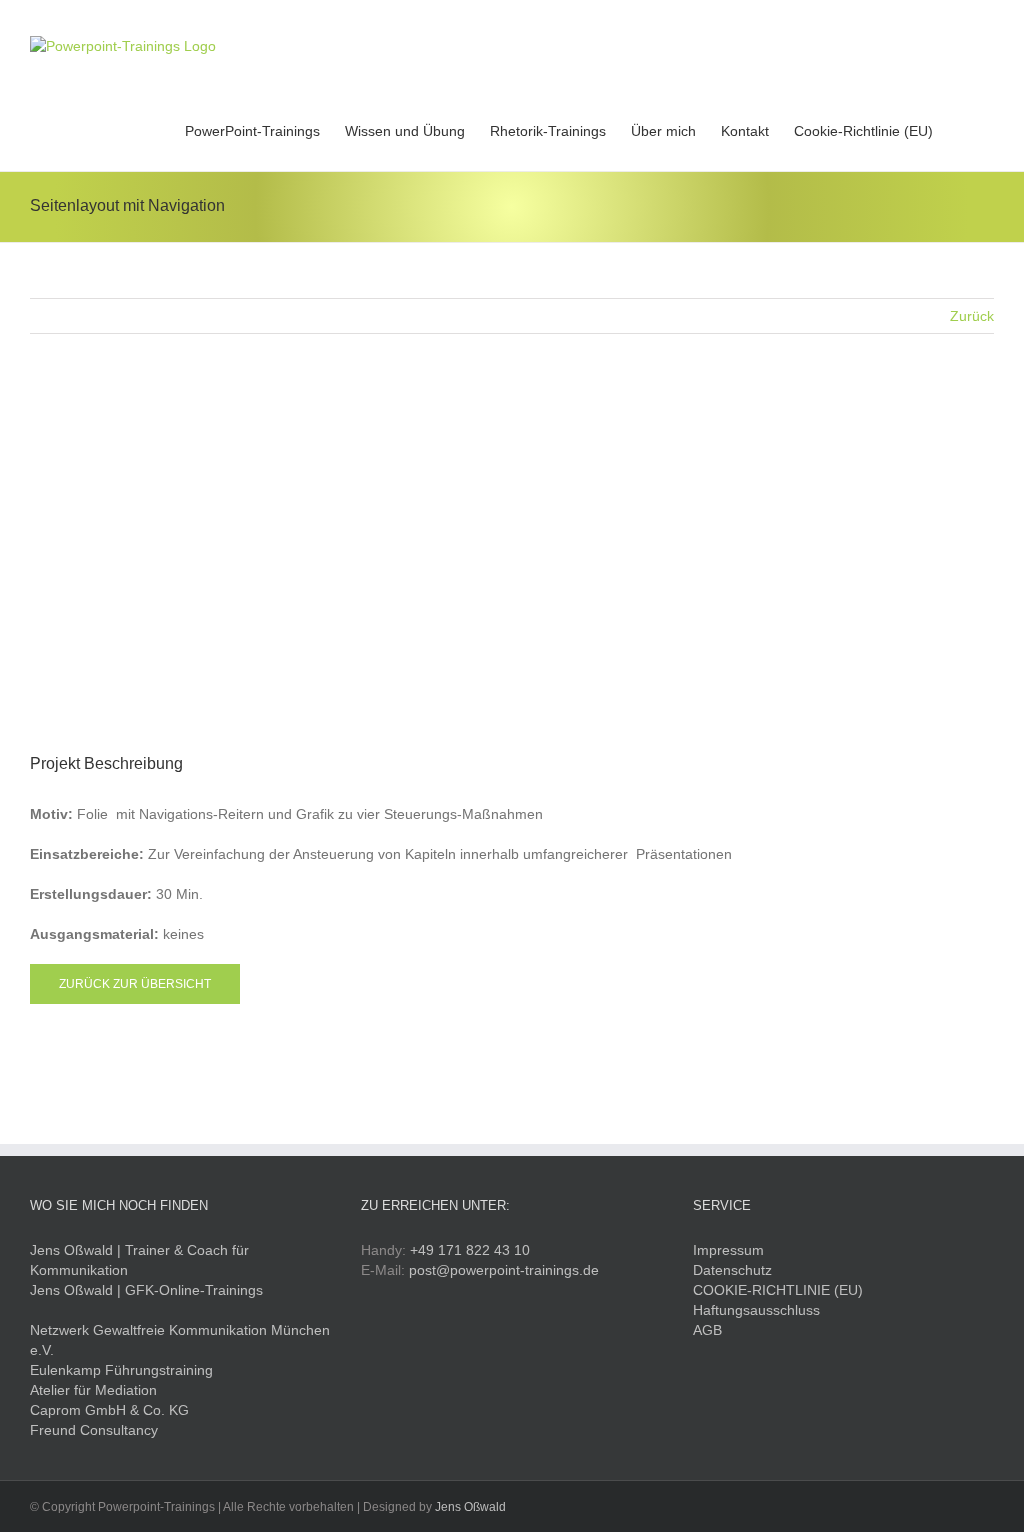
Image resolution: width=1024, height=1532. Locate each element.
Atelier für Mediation (93, 1390)
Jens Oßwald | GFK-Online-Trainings (146, 1290)
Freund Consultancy (94, 1430)
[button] (963, 129)
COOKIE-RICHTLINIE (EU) (778, 1290)
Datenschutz (732, 1270)
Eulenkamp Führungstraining (121, 1370)
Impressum (728, 1250)
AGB (707, 1330)
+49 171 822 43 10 (470, 1250)
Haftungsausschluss (756, 1310)
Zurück (972, 316)
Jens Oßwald (470, 1507)
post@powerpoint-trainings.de (504, 1270)
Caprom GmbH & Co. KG (109, 1410)
